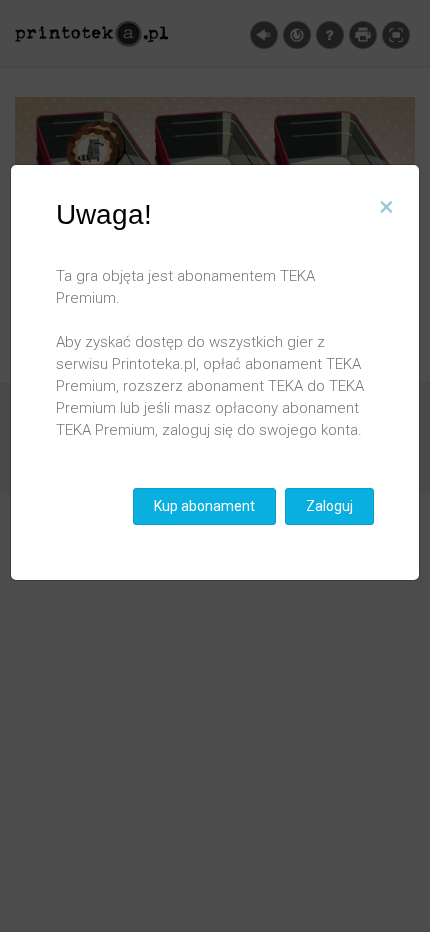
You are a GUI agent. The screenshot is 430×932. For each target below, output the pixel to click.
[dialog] (215, 466)
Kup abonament (204, 506)
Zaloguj (329, 506)
